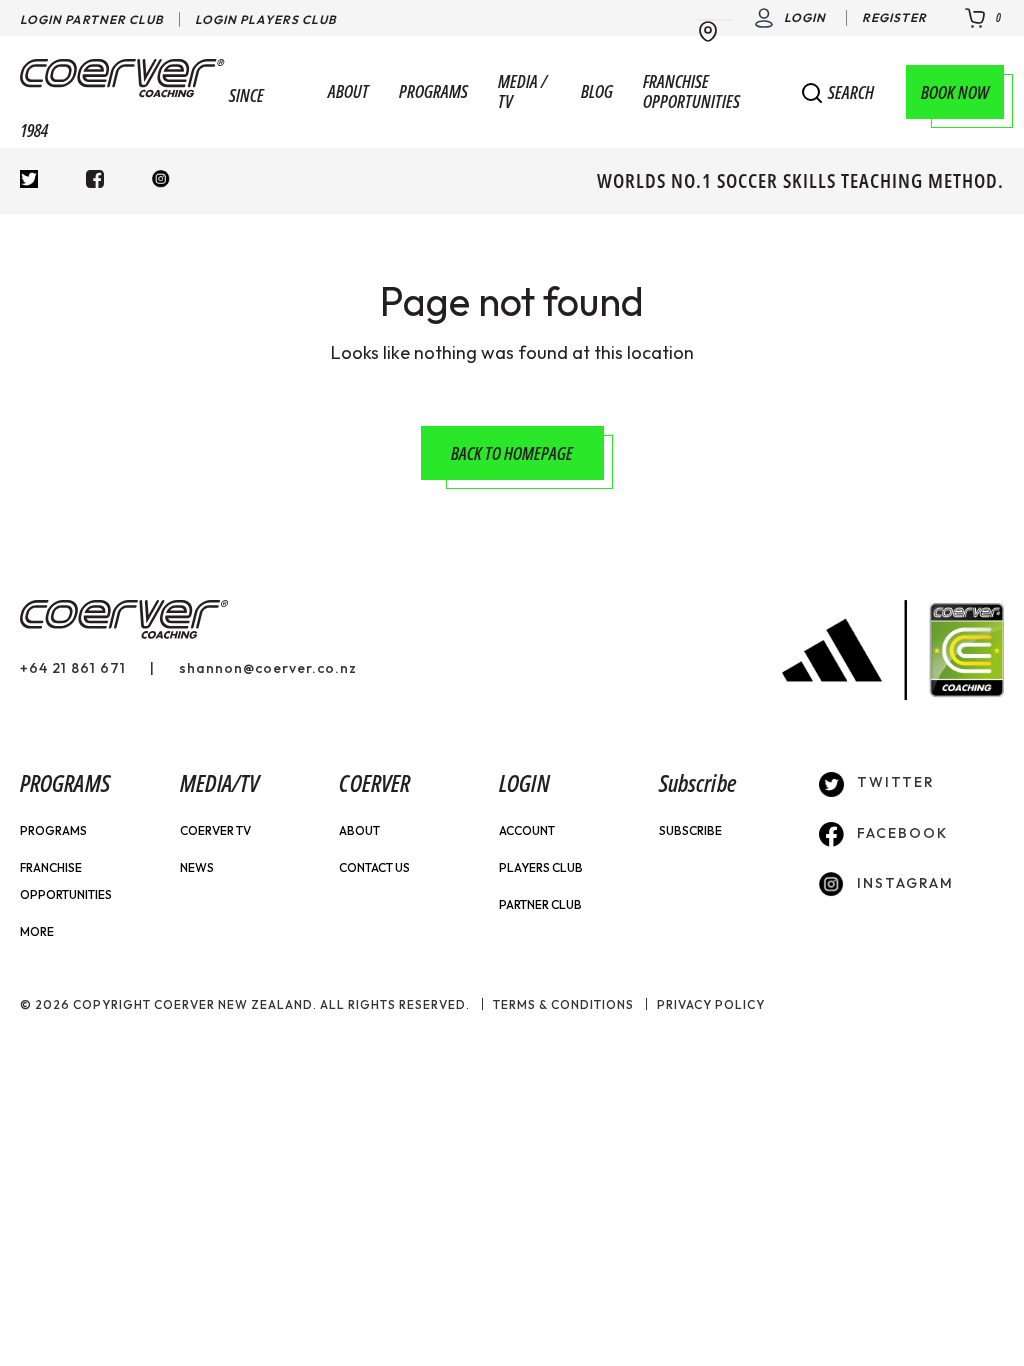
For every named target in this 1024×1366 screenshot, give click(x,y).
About (348, 92)
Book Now (955, 92)
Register (894, 17)
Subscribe (690, 830)
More (37, 931)
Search (851, 92)
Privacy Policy (711, 1004)
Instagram (903, 883)
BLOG (597, 92)
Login (805, 17)
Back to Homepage (512, 453)
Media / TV (522, 92)
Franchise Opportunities (691, 92)
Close (978, 90)
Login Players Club (266, 19)
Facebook (900, 833)
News (197, 867)
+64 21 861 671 (73, 668)
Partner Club (540, 904)
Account (527, 830)
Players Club (541, 867)
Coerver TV (215, 830)
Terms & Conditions (563, 1004)
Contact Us (374, 867)
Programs (433, 92)
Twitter (893, 782)
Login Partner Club (92, 19)
